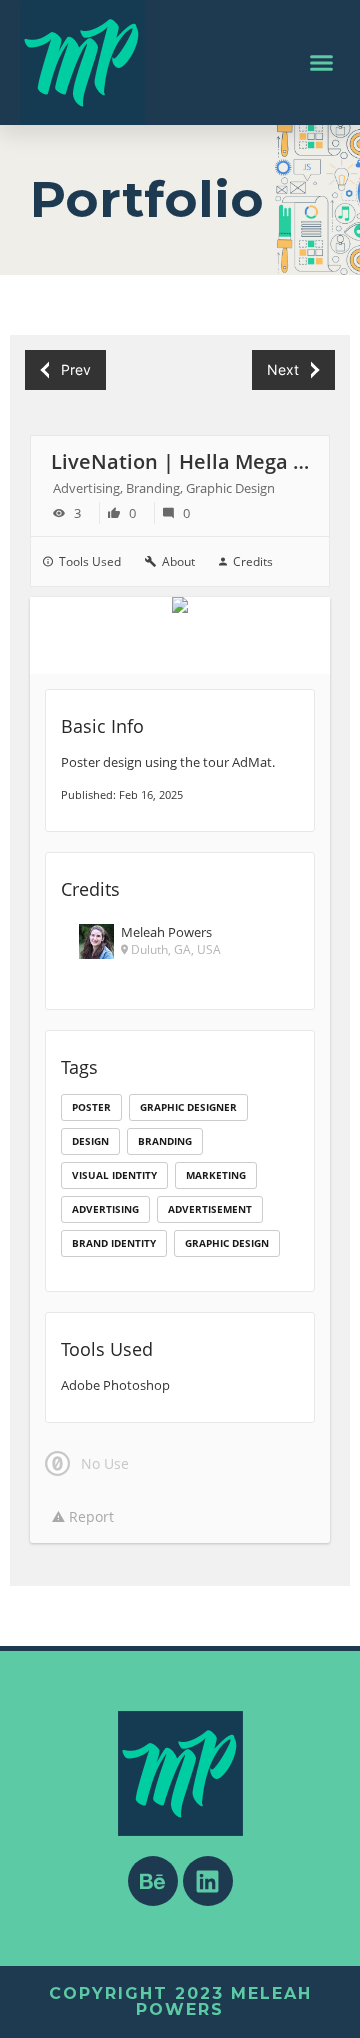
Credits (253, 561)
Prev (76, 369)
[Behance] (153, 1881)
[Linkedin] (208, 1881)
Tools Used (90, 561)
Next (283, 369)
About (178, 561)
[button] (322, 63)
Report (89, 1516)
